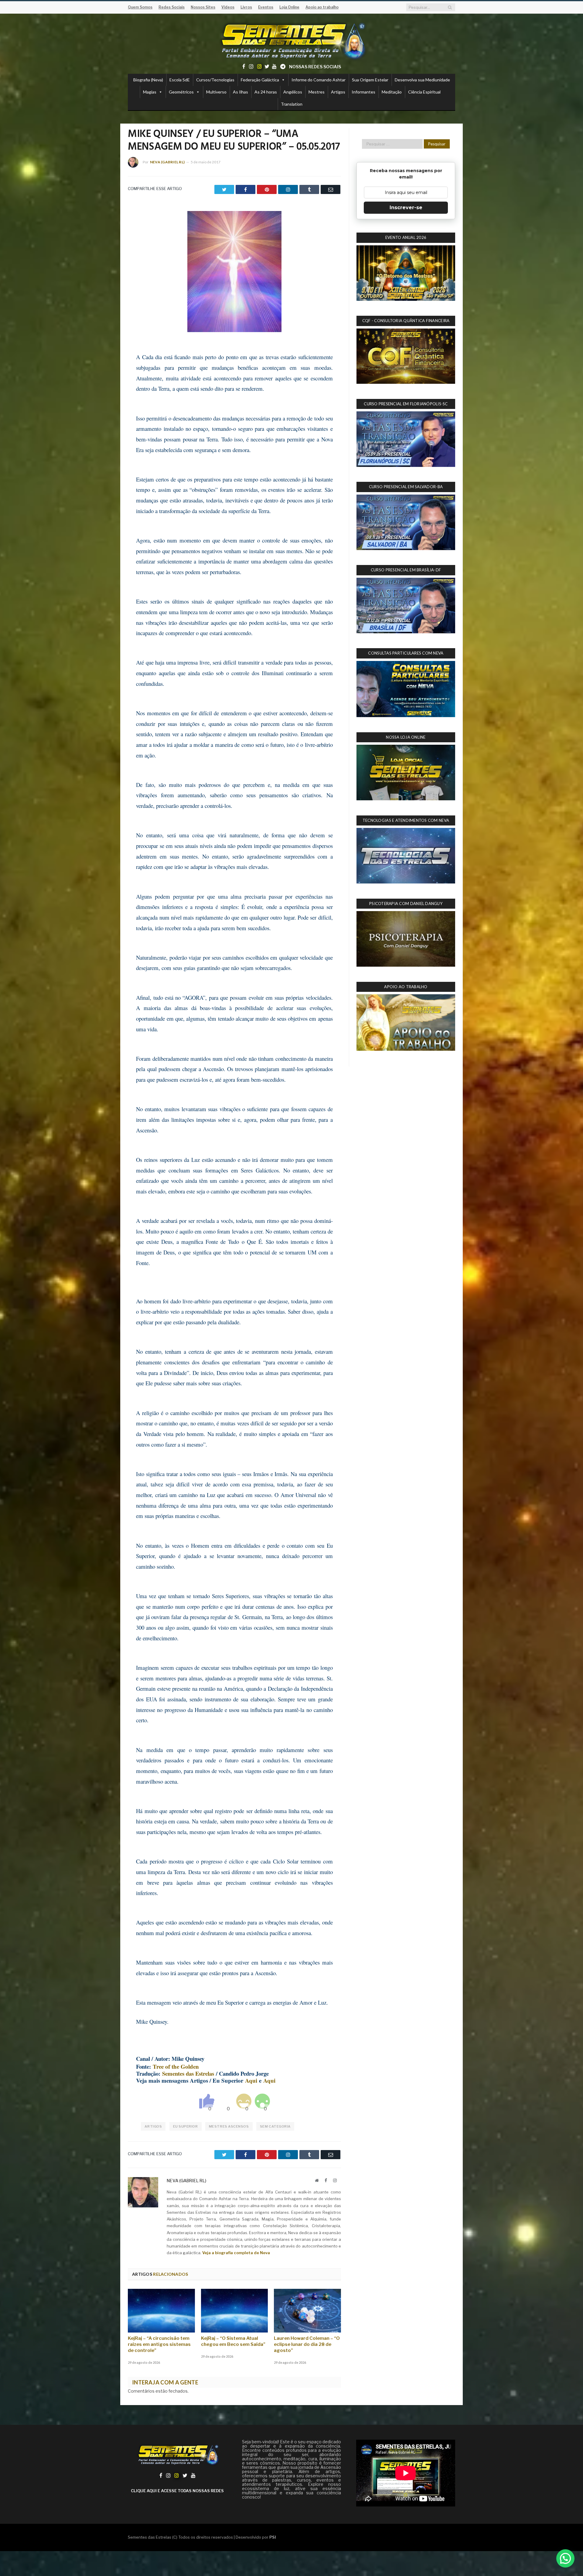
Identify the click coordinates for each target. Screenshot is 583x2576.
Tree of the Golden (176, 2066)
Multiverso (216, 92)
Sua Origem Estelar (370, 80)
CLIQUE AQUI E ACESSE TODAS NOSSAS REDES (177, 2491)
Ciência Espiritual (424, 92)
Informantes (363, 92)
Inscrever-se (406, 208)
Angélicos (293, 92)
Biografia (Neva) (148, 80)
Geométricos (181, 92)
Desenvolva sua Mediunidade (422, 80)
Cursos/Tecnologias (215, 80)
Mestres (317, 92)
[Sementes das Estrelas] (292, 40)
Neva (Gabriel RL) (167, 162)
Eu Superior (186, 2126)
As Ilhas (240, 92)
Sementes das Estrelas (188, 2073)
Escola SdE (180, 80)
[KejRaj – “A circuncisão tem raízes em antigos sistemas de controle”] (161, 2311)
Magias (150, 92)
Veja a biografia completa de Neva (236, 2253)
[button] (565, 2558)
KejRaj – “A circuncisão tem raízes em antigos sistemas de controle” (159, 2344)
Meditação (392, 92)
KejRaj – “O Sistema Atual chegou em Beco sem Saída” (233, 2341)
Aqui (251, 2080)
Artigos (338, 92)
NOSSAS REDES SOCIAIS (315, 67)
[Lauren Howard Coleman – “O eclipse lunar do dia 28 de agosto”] (307, 2311)
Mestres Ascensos (229, 2126)
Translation (292, 104)
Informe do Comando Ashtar (319, 80)
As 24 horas (266, 92)
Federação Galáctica (260, 80)
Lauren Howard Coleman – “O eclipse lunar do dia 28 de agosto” (307, 2344)
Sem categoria (275, 2126)
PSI (273, 2537)
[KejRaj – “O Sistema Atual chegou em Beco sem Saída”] (235, 2311)
